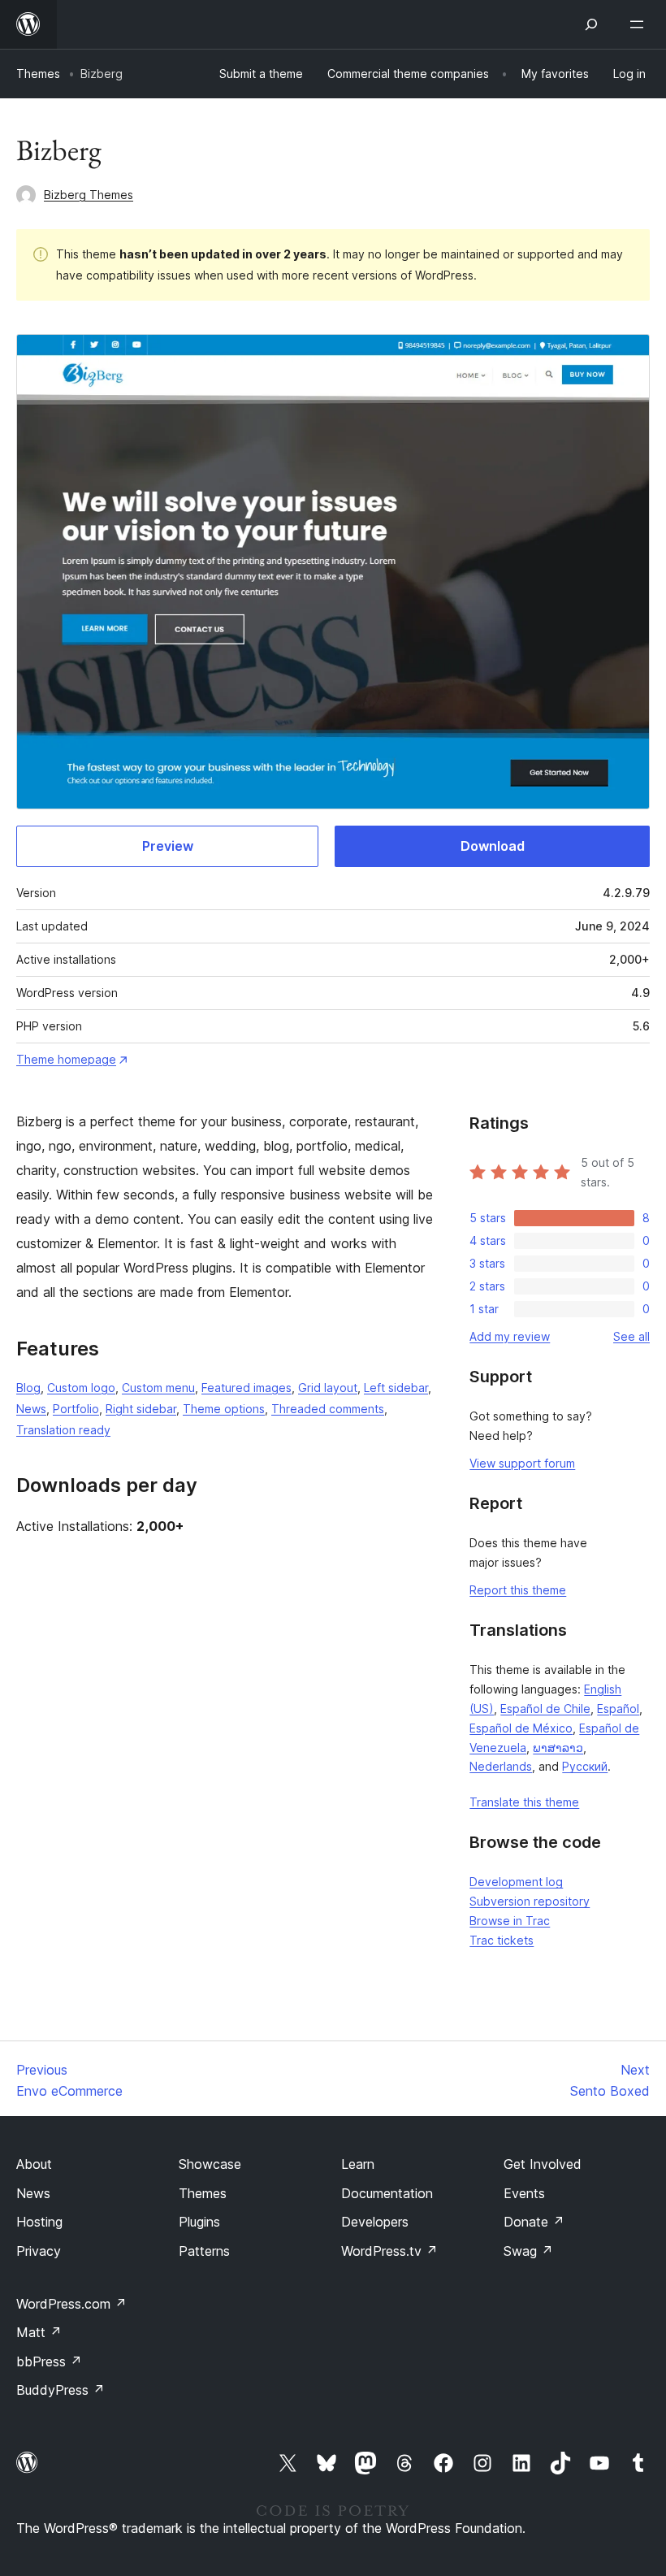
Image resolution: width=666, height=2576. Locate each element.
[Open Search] (591, 24)
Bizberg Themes (89, 195)
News (31, 1409)
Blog (28, 1388)
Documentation (387, 2193)
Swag (528, 2251)
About (34, 2164)
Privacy (39, 2251)
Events (524, 2193)
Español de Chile (545, 1709)
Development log (516, 1882)
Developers (375, 2222)
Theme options (224, 1409)
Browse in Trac (510, 1921)
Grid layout (328, 1388)
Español (618, 1709)
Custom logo (81, 1388)
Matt (39, 2332)
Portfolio (76, 1409)
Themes (38, 74)
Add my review (510, 1336)
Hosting (39, 2222)
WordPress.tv (389, 2251)
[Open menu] (640, 24)
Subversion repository (530, 1901)
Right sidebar (141, 1409)
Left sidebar (396, 1388)
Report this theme (518, 1590)
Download (493, 846)
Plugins (199, 2222)
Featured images (247, 1388)
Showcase (210, 2164)
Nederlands (501, 1766)
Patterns (204, 2251)
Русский (585, 1766)
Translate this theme (524, 1802)
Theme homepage (66, 1059)
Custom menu (158, 1388)
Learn (358, 2164)
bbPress (49, 2361)
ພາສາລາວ (558, 1748)
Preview (168, 846)
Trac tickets (502, 1940)
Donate (534, 2222)
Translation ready (63, 1430)
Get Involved (543, 2164)
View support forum (522, 1463)
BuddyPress (61, 2390)
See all (631, 1336)
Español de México (521, 1728)
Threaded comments (328, 1409)
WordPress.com (71, 2304)
